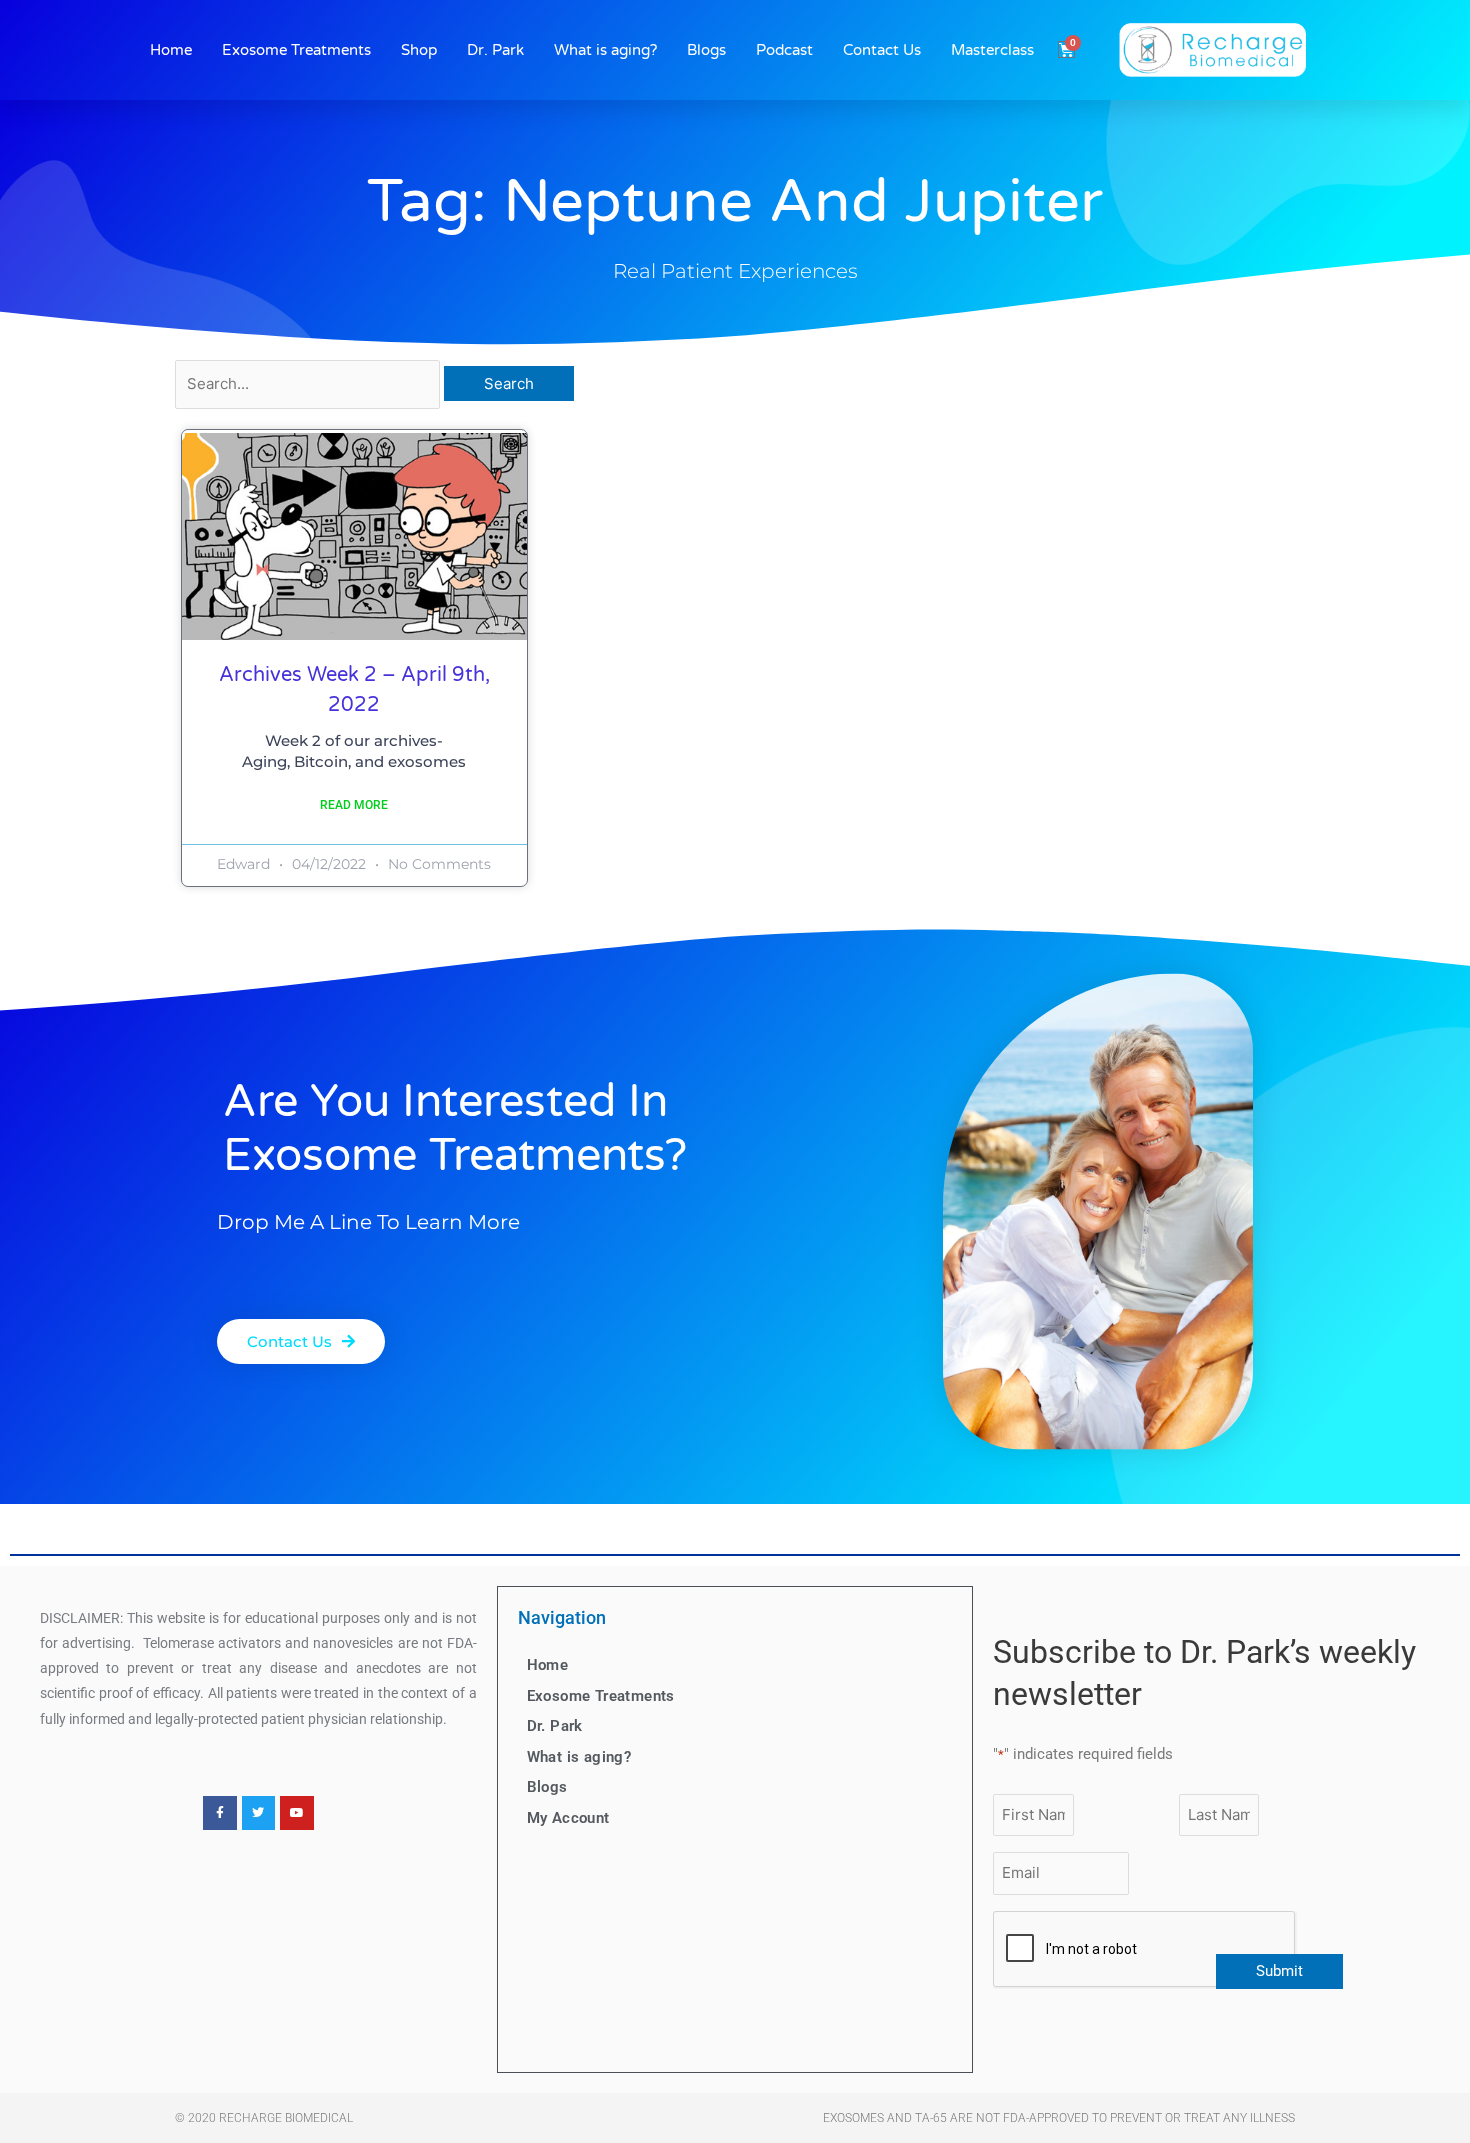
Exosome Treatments (296, 50)
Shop (419, 50)
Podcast (784, 50)
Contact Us (882, 50)
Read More (354, 805)
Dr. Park (495, 50)
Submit (1279, 1971)
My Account (568, 1818)
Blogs (706, 50)
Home (171, 50)
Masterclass (992, 50)
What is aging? (605, 50)
